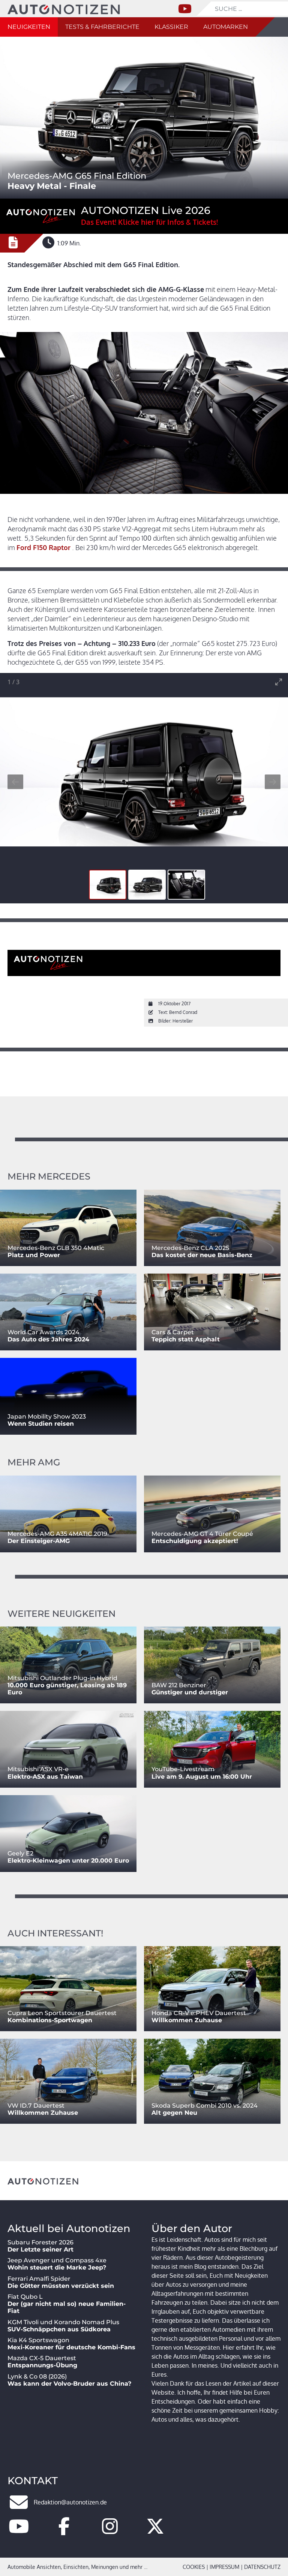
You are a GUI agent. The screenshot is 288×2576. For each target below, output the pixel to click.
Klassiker (171, 27)
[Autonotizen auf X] (155, 2531)
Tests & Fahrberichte (102, 27)
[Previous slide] (15, 782)
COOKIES (194, 2567)
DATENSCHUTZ (262, 2567)
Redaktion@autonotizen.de (70, 2502)
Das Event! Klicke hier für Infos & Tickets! (149, 222)
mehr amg (34, 1462)
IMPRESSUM (224, 2567)
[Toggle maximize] (279, 682)
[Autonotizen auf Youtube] (19, 2531)
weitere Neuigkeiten (61, 1614)
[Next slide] (273, 782)
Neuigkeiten (29, 27)
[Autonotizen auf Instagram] (110, 2531)
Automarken (226, 27)
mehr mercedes (49, 1176)
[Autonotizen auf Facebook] (64, 2531)
